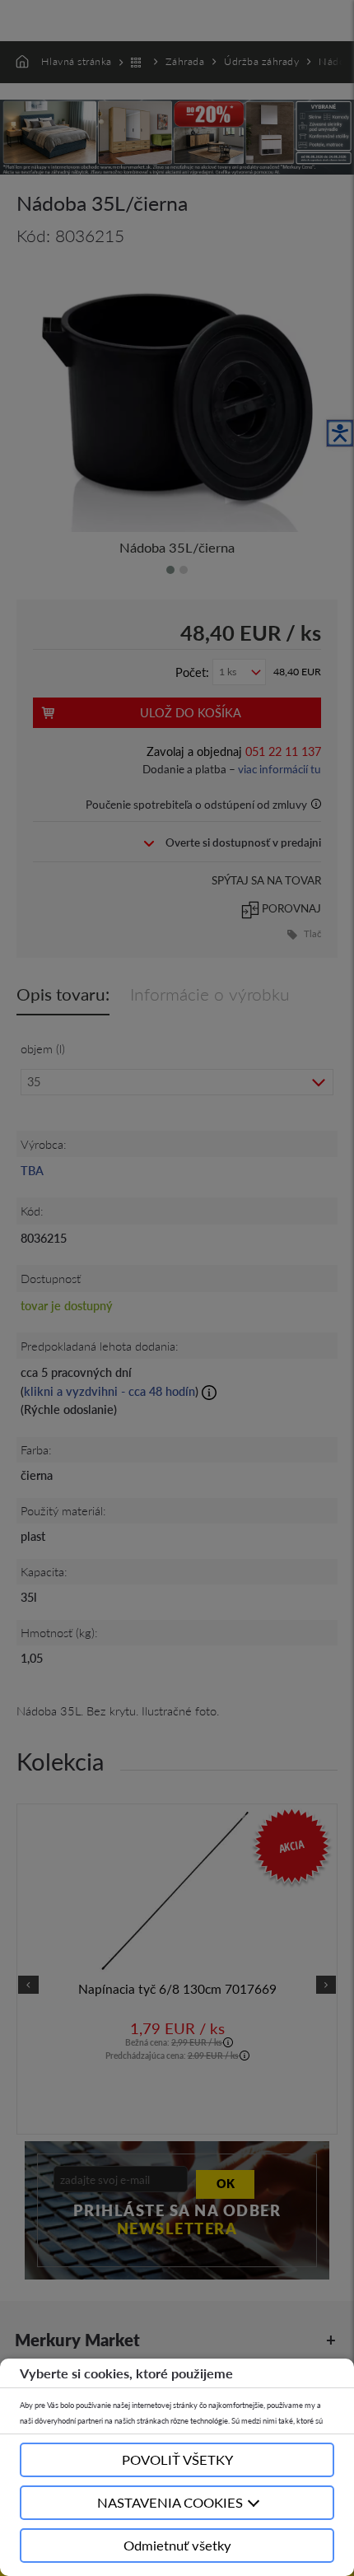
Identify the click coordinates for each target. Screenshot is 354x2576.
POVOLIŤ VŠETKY (177, 2459)
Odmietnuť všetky (177, 2545)
